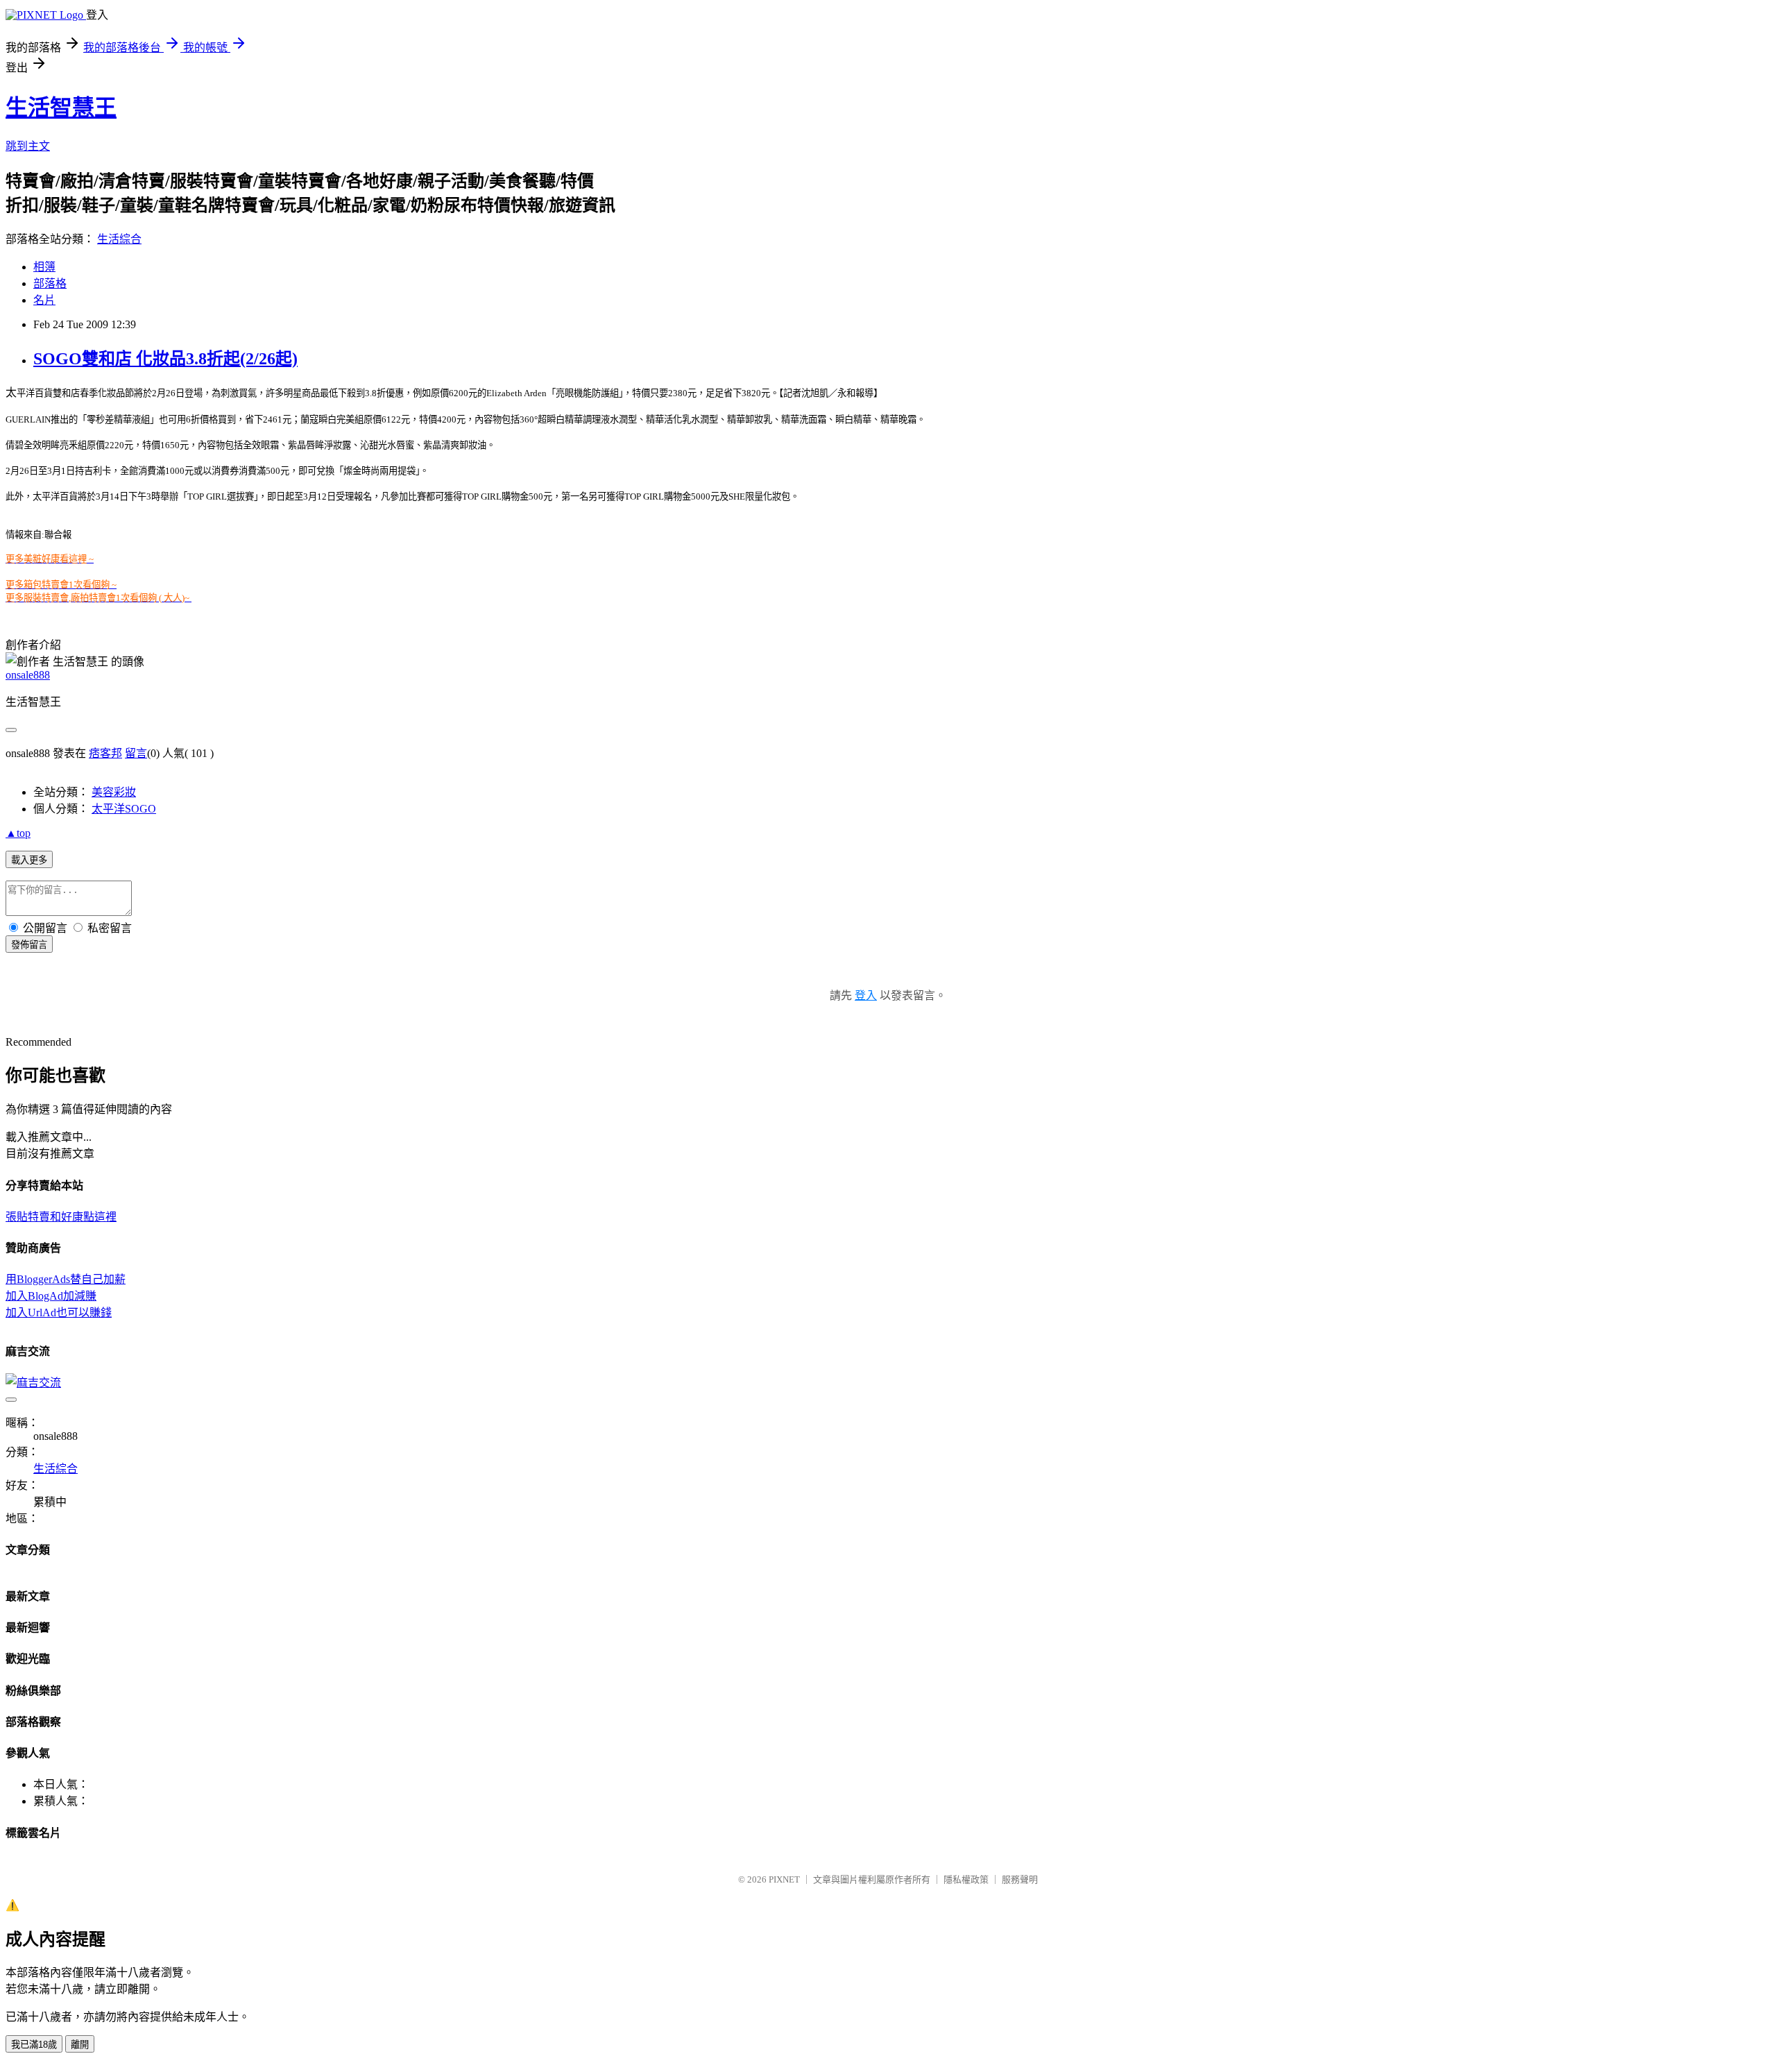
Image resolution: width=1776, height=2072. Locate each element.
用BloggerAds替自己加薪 (66, 1279)
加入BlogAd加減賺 (51, 1296)
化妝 (107, 393)
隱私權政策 (966, 1879)
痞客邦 (105, 753)
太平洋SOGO (124, 809)
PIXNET (784, 1879)
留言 (136, 753)
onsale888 (28, 675)
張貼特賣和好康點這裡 (61, 1217)
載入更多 (29, 860)
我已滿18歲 (34, 2045)
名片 (44, 300)
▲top (18, 833)
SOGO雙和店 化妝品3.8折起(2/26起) (165, 359)
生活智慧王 (61, 108)
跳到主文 (28, 146)
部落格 (50, 283)
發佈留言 (29, 945)
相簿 (44, 267)
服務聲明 (1020, 1879)
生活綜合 (119, 239)
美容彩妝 (114, 792)
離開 (80, 2045)
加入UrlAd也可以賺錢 (59, 1313)
